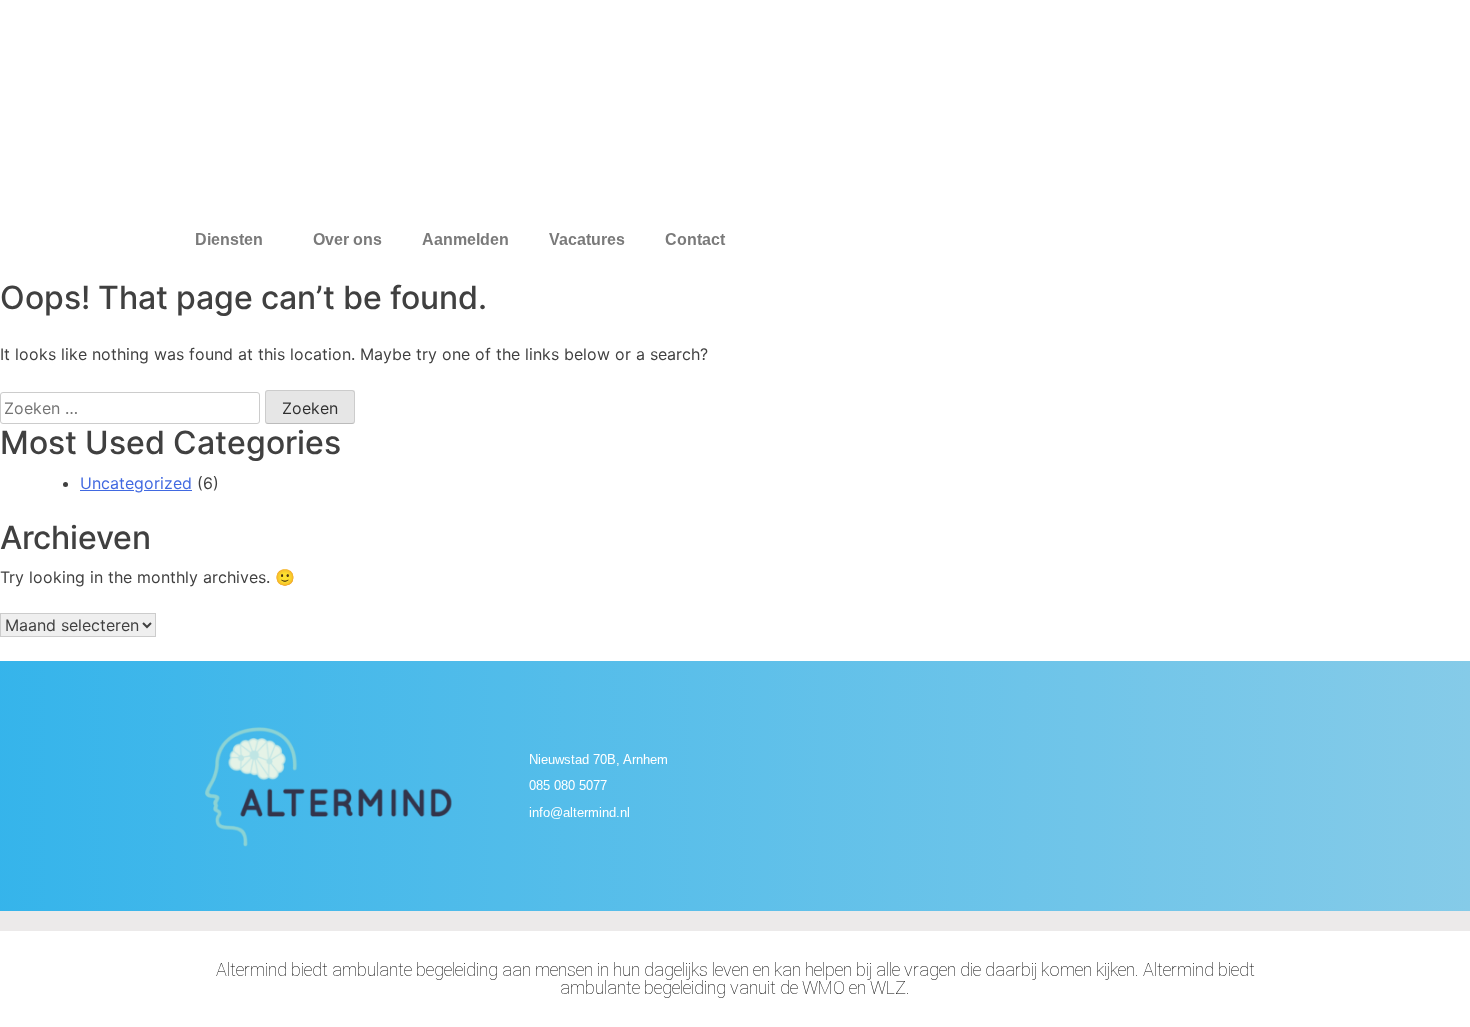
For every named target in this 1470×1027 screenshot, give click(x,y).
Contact (695, 240)
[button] (234, 240)
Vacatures (587, 240)
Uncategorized (136, 483)
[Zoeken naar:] (130, 408)
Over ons (347, 240)
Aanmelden (465, 240)
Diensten (229, 240)
